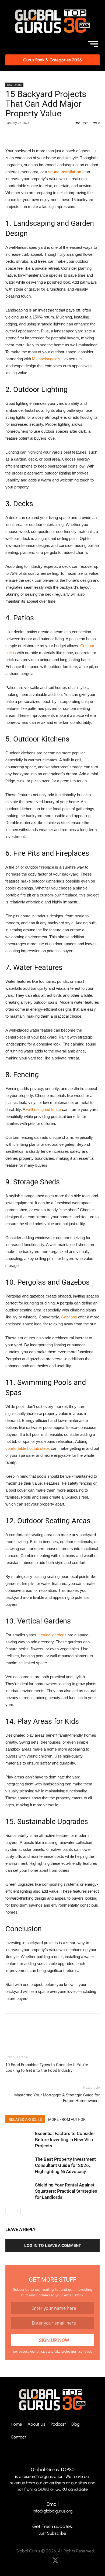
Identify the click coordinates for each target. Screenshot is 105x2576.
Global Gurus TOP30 (53, 2470)
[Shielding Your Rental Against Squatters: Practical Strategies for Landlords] (19, 2191)
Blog (76, 2424)
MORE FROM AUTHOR (67, 2119)
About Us (36, 2424)
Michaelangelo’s (46, 359)
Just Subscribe (52, 2533)
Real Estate (14, 85)
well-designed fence (43, 1109)
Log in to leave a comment (53, 2245)
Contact (18, 2437)
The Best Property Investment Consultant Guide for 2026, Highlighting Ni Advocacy (65, 2165)
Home (16, 2424)
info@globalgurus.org (53, 2511)
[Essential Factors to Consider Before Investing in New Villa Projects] (19, 2140)
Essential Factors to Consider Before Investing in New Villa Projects (65, 2140)
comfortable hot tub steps (28, 1448)
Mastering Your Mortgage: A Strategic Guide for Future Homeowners (57, 2098)
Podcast (58, 2424)
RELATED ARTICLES (25, 2119)
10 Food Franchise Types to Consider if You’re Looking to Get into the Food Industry (47, 2068)
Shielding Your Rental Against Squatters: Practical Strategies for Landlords (66, 2191)
